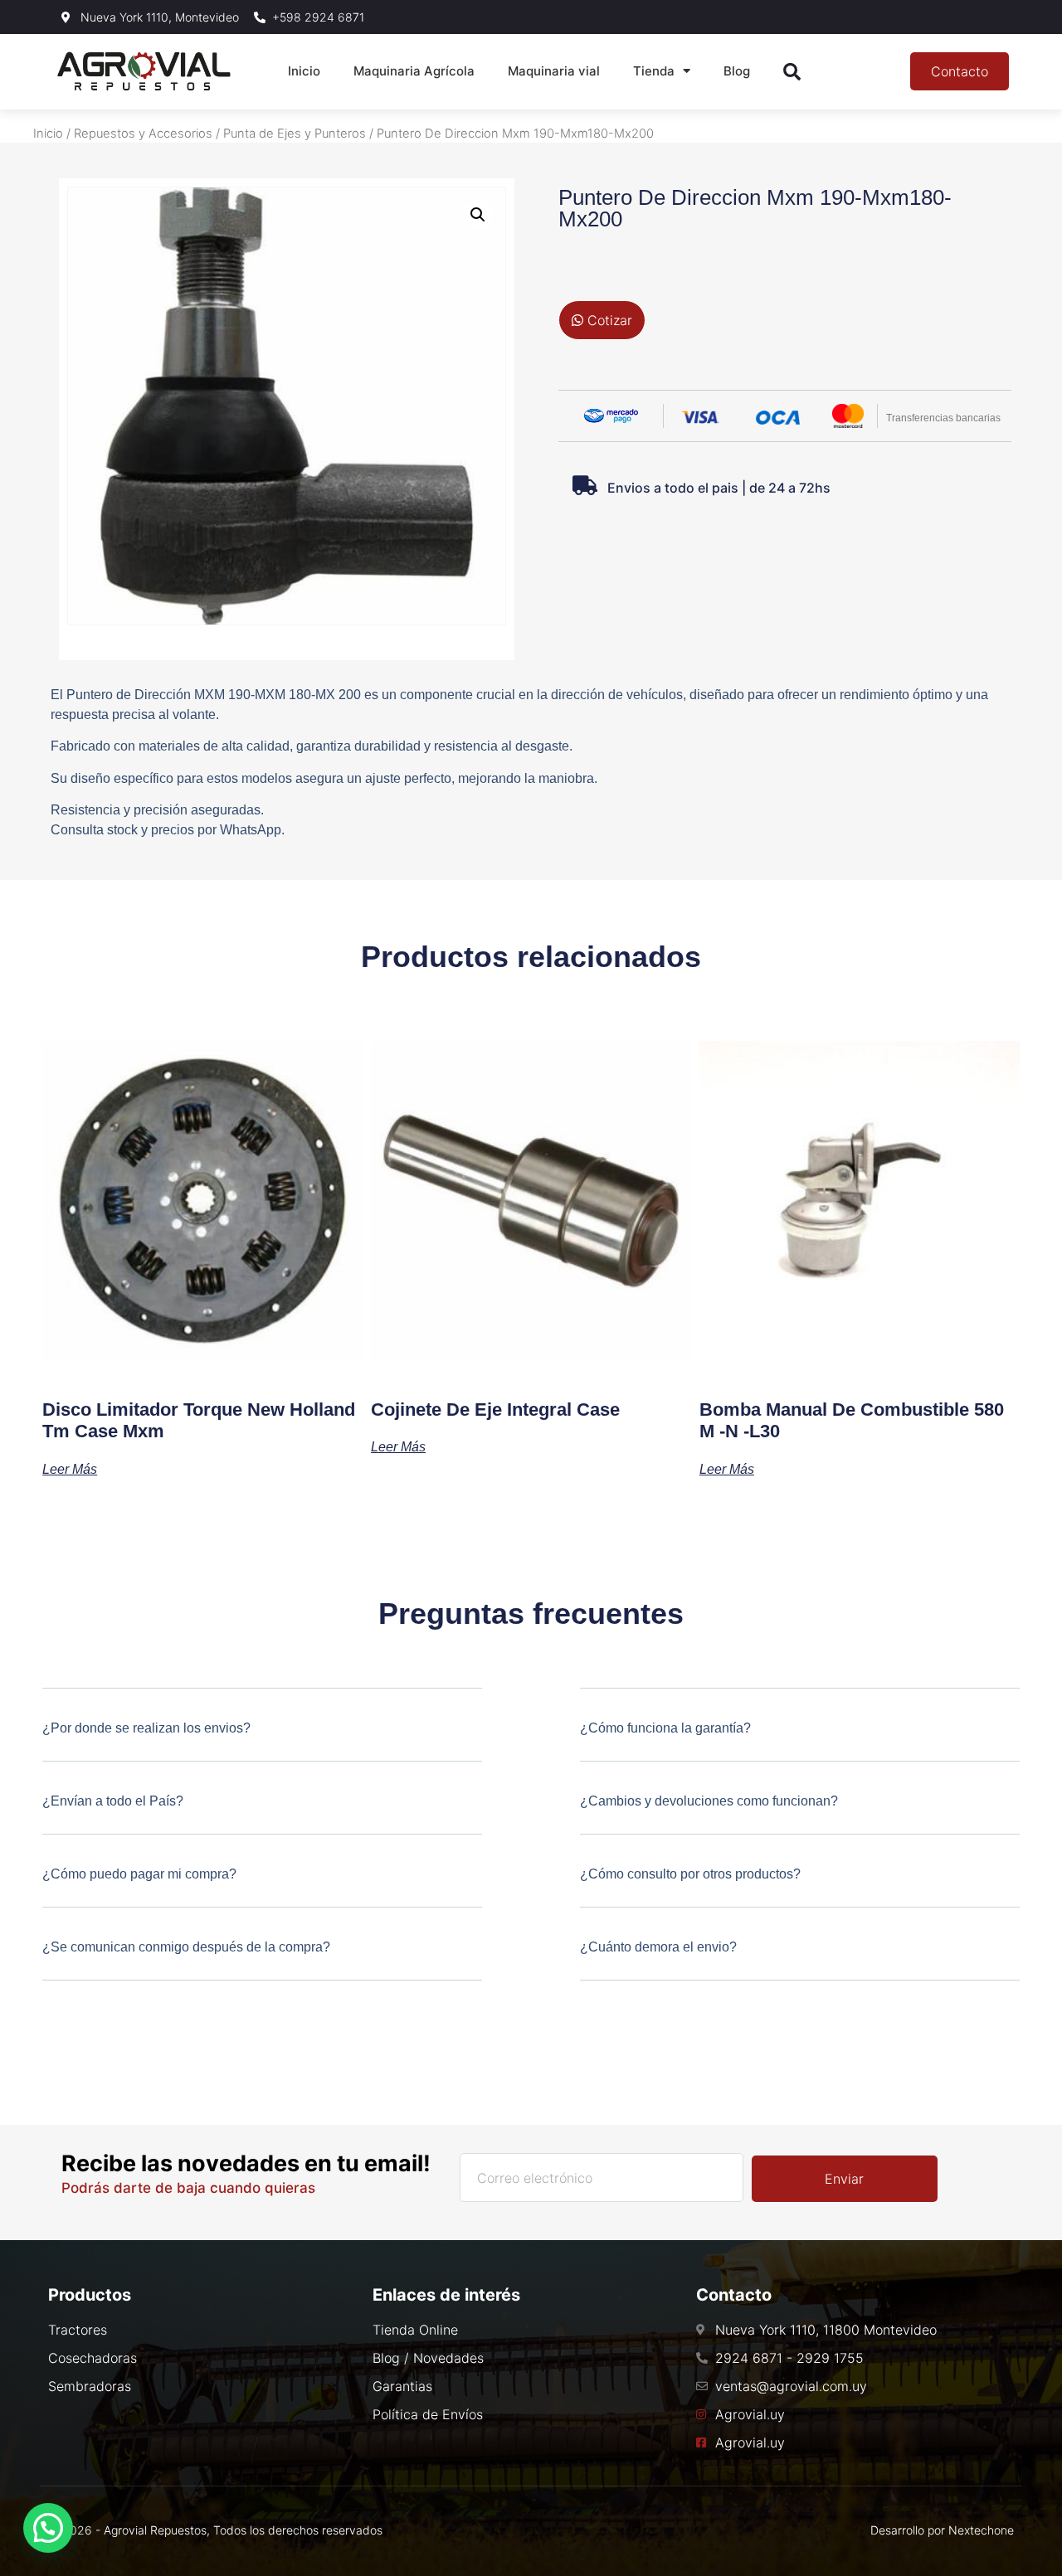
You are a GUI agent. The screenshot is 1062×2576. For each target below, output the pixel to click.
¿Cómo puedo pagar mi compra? (139, 1874)
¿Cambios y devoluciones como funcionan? (709, 1801)
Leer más (70, 1469)
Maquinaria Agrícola (414, 71)
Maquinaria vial (554, 71)
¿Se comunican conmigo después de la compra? (186, 1947)
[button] (478, 215)
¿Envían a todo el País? (113, 1801)
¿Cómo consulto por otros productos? (690, 1874)
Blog (737, 71)
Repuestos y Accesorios (143, 134)
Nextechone (981, 2530)
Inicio (304, 71)
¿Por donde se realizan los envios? (146, 1728)
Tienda (654, 71)
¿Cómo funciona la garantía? (665, 1728)
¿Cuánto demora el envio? (658, 1947)
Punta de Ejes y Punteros (295, 134)
